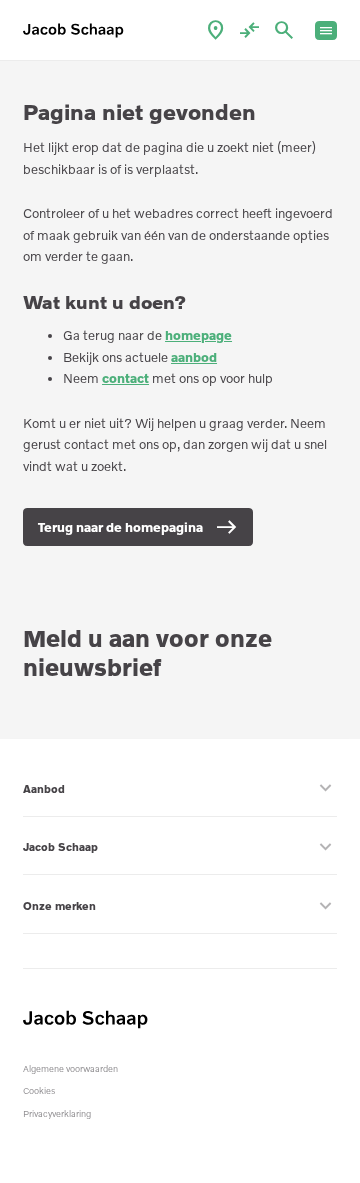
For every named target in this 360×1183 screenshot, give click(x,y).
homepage (198, 335)
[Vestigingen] (215, 30)
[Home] (77, 30)
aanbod (194, 357)
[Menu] (326, 30)
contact (125, 378)
